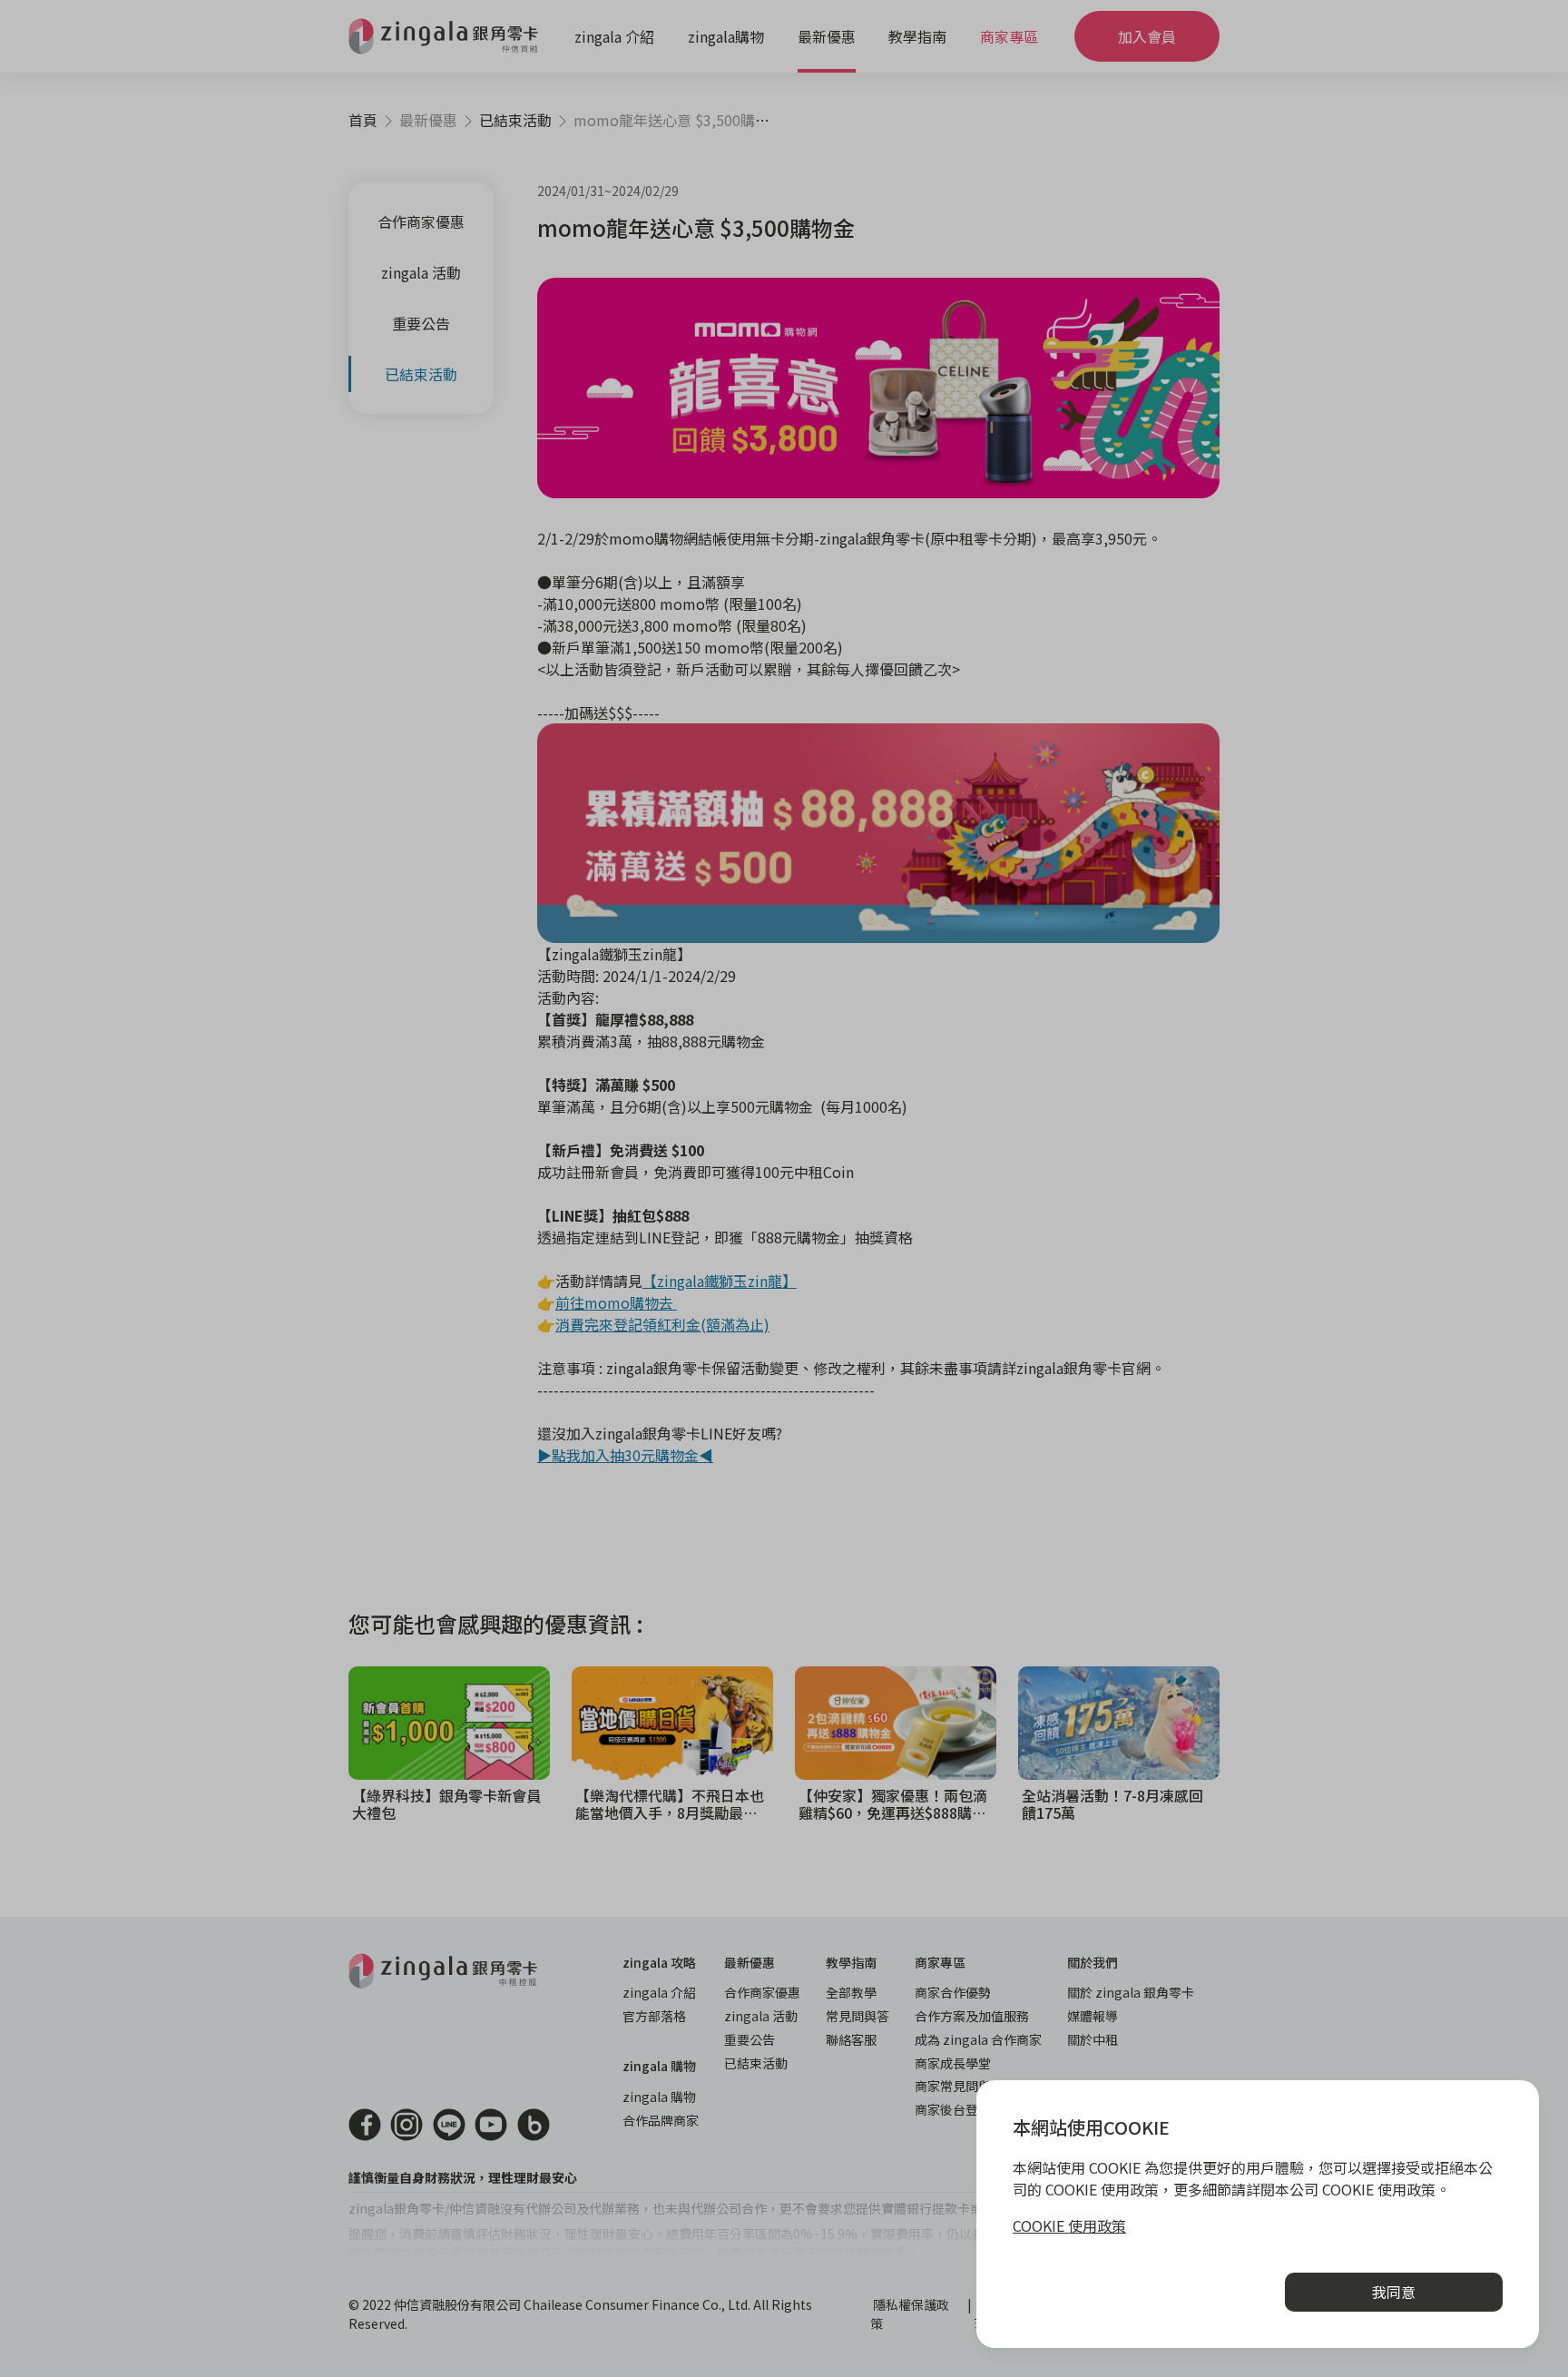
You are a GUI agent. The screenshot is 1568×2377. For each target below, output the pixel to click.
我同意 (1394, 2292)
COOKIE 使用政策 (1069, 2225)
